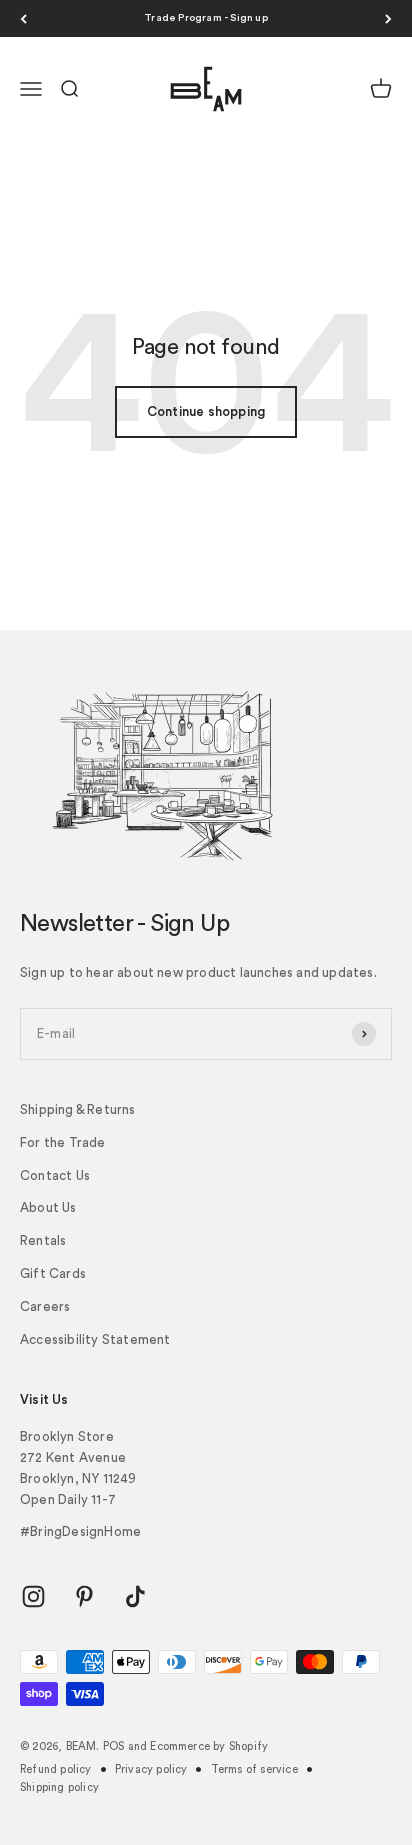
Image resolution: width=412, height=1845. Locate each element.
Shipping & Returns (78, 1109)
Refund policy (56, 1769)
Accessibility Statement (95, 1339)
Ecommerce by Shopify (209, 1746)
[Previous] (23, 18)
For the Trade (63, 1142)
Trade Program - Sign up (206, 18)
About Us (48, 1207)
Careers (45, 1306)
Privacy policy (151, 1769)
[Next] (388, 18)
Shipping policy (59, 1787)
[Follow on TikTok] (135, 1596)
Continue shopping (206, 411)
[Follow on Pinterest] (84, 1596)
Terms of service (254, 1769)
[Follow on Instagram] (33, 1596)
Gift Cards (53, 1273)
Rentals (43, 1240)
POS (114, 1746)
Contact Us (55, 1175)
